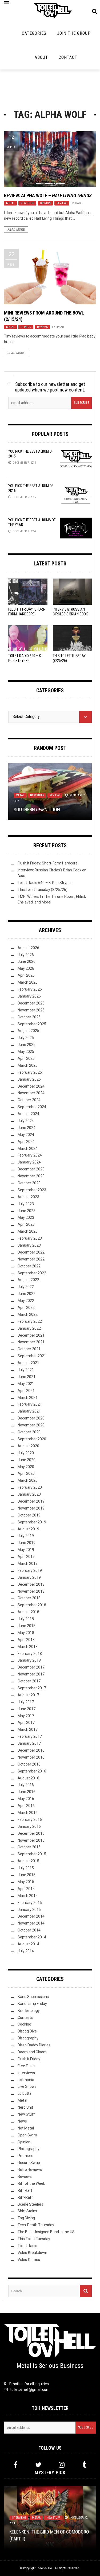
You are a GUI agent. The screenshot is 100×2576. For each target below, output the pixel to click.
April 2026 (26, 975)
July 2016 (26, 1785)
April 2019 (26, 1557)
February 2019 (30, 1570)
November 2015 (31, 1840)
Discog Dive (27, 2031)
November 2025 (31, 1010)
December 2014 (31, 1916)
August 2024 (28, 1114)
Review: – (48, 195)
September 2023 (32, 1190)
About (41, 57)
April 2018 (26, 1640)
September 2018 (32, 1605)
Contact (68, 57)
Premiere (25, 2156)
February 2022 (30, 1321)
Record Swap (29, 2163)
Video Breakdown (32, 2253)
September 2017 (32, 1688)
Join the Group (74, 33)
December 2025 (31, 1003)
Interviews (26, 2073)
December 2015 (31, 1833)
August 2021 (28, 1363)
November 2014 (31, 1923)
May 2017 (26, 1716)
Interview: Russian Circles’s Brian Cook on (70, 614)
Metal (10, 203)
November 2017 (31, 1674)
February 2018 (30, 1654)
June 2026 (27, 961)
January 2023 (29, 1245)
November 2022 (31, 1259)
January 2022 (29, 1328)
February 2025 (30, 1072)
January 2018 (29, 1660)
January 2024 (29, 1162)
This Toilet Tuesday (34, 2239)
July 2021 (26, 1370)
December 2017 (31, 1667)
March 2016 (28, 1813)
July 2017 (26, 1702)
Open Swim (27, 2135)
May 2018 (26, 1633)
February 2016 (30, 1820)
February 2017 (30, 1736)
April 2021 (26, 1391)
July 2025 (26, 1038)
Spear (60, 327)
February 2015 (30, 1903)
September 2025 (32, 1024)
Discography (28, 2038)
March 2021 (28, 1398)
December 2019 (31, 1501)
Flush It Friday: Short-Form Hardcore (48, 863)
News (22, 2121)
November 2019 (31, 1508)
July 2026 (26, 955)
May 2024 (26, 1135)
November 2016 (31, 1757)
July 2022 (26, 1287)
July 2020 (26, 1453)
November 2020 (31, 1425)
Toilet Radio (27, 2246)
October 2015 (29, 1847)
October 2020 (29, 1432)
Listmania (26, 2080)
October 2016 (29, 1764)
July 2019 (26, 1536)
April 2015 (26, 1889)
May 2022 (26, 1301)
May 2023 (26, 1217)
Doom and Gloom (32, 2052)
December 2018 (31, 1584)
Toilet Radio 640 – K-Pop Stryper (45, 883)
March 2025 (28, 1065)
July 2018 (26, 1619)
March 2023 (28, 1231)
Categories (34, 33)
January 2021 (29, 1411)
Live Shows (27, 2086)
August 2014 (28, 1944)
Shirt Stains (27, 2211)
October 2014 (29, 1930)
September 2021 (32, 1356)
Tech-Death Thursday (36, 2225)
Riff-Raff (25, 2197)
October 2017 (29, 1681)
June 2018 (27, 1626)
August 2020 (28, 1446)
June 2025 (27, 1045)
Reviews (62, 203)
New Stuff (27, 203)
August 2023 (28, 1197)
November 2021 (31, 1342)
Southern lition (37, 810)
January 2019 (29, 1577)
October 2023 (29, 1183)
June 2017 (27, 1709)
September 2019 (32, 1522)
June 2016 (27, 1792)
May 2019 (26, 1550)
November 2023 (31, 1176)
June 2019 (27, 1543)
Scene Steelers (30, 2204)
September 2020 (32, 1439)
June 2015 (27, 1875)
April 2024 (26, 1142)
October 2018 (29, 1598)
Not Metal (26, 2128)
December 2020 (31, 1418)
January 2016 (29, 1826)
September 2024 (32, 1107)
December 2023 (31, 1169)
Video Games (29, 2260)
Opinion (45, 203)
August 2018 (28, 1612)
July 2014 (26, 1951)
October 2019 (29, 1515)
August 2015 (28, 1861)
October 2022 (29, 1266)
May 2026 (26, 968)
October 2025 (29, 1017)
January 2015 (29, 1910)
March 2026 (28, 982)
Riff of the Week (31, 2183)
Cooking (24, 2024)
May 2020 (26, 1467)
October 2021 (29, 1349)
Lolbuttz (25, 2093)
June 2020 (27, 1460)
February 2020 (30, 1487)
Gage (79, 203)
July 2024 (26, 1121)
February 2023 (30, 1238)
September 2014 (32, 1937)
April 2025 (26, 1058)
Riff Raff (25, 2190)
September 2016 (32, 1771)
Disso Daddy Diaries (34, 2045)
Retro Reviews (30, 2170)
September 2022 (32, 1273)
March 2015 (28, 1896)
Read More (16, 230)
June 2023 (27, 1211)
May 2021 (26, 1384)
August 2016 (28, 1778)
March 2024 (28, 1149)
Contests (25, 2018)
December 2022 (31, 1252)
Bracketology (29, 2011)
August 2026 (28, 948)
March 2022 (28, 1314)
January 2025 (29, 1079)
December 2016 (31, 1750)
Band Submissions (33, 1997)
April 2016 (26, 1806)
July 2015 (26, 1868)
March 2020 (28, 1480)
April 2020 (26, 1473)
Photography (29, 2149)
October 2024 (29, 1100)
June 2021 (27, 1377)
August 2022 (28, 1280)
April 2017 (26, 1722)
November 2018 (31, 1591)
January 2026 (29, 996)
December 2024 (31, 1086)
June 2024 (27, 1128)
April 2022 (26, 1308)
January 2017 (29, 1743)
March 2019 (28, 1564)
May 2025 (26, 1052)
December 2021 (31, 1335)
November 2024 (31, 1093)
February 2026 (30, 989)
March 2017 (28, 1729)
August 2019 (28, 1529)
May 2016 (26, 1799)
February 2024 (30, 1155)
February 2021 (30, 1404)
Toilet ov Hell (45, 2568)
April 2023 (26, 1224)
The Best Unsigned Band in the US (46, 2232)
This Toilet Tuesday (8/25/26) (43, 890)
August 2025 (28, 1031)
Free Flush (26, 2066)
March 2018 (28, 1647)
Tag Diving (26, 2218)
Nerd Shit (25, 2107)
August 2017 (28, 1695)
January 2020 (29, 1494)
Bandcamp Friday (32, 2004)
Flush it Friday (29, 2059)
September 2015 (32, 1854)
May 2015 (26, 1882)
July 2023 (26, 1204)
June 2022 (27, 1294)
